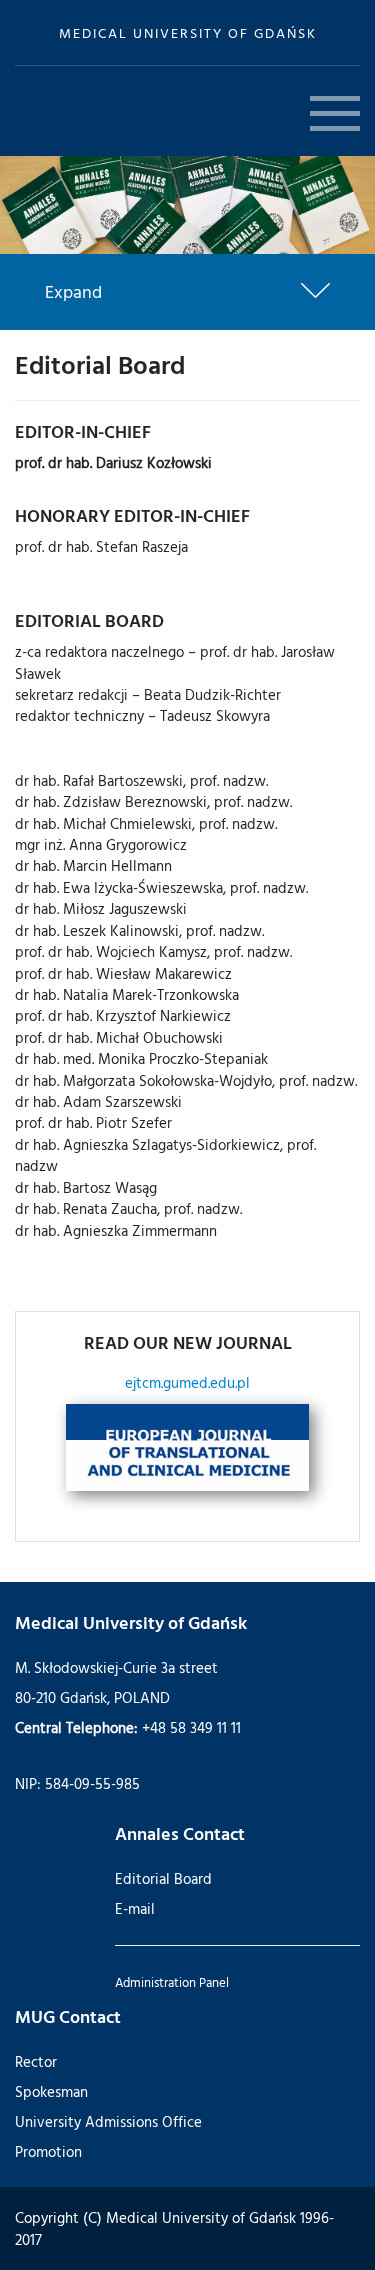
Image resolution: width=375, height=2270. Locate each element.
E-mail (135, 1908)
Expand (73, 292)
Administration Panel (172, 1982)
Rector (36, 2061)
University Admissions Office (108, 2121)
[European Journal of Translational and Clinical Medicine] (187, 1448)
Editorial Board (163, 1878)
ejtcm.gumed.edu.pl (187, 1382)
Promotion (48, 2151)
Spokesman (51, 2091)
